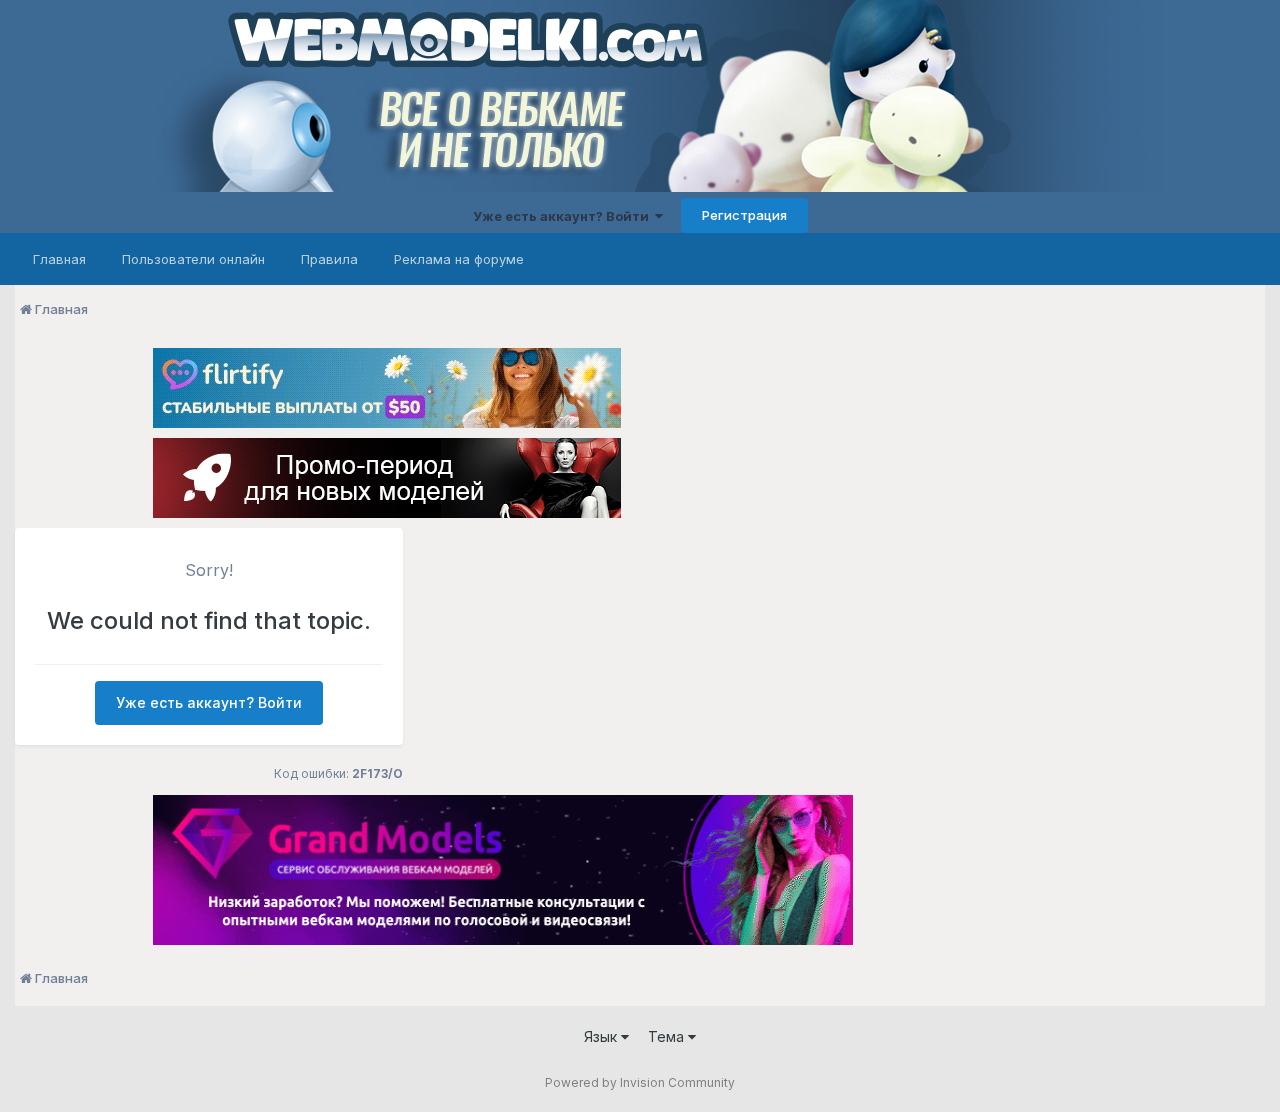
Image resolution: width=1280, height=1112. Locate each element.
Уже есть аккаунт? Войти (564, 216)
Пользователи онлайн (193, 259)
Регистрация (744, 215)
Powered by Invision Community (640, 1082)
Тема (668, 1036)
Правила (329, 259)
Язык (602, 1036)
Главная (59, 259)
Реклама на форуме (459, 259)
